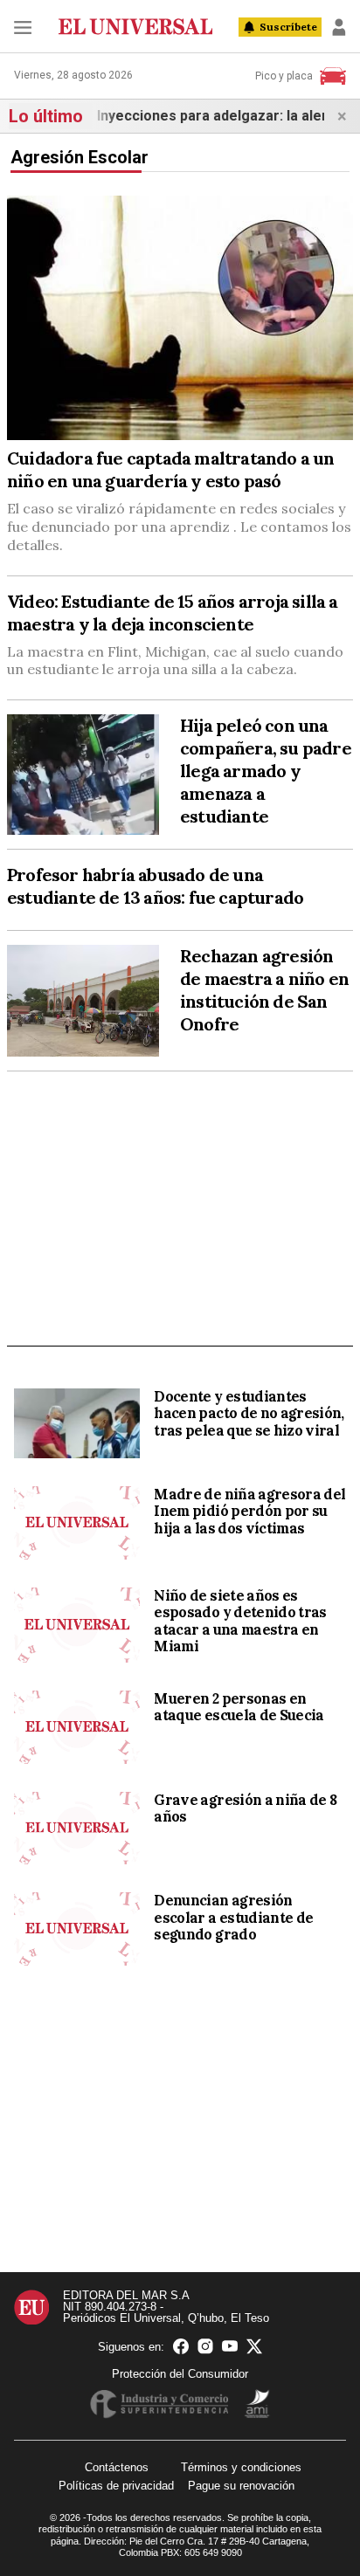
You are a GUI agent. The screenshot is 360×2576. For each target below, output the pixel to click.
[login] (339, 27)
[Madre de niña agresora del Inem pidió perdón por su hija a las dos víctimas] (77, 1523)
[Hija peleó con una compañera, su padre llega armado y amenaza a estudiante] (83, 775)
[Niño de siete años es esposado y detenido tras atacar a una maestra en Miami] (77, 1625)
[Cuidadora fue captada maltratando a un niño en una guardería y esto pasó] (180, 318)
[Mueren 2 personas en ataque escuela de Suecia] (77, 1727)
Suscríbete (288, 27)
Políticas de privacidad (116, 2486)
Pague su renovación (241, 2486)
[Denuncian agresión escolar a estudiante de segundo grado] (77, 1929)
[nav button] (23, 27)
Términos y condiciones (241, 2467)
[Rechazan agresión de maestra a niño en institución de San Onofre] (83, 1001)
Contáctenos (117, 2467)
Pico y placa (284, 76)
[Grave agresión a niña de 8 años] (77, 1829)
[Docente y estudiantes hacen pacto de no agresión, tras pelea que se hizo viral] (77, 1423)
